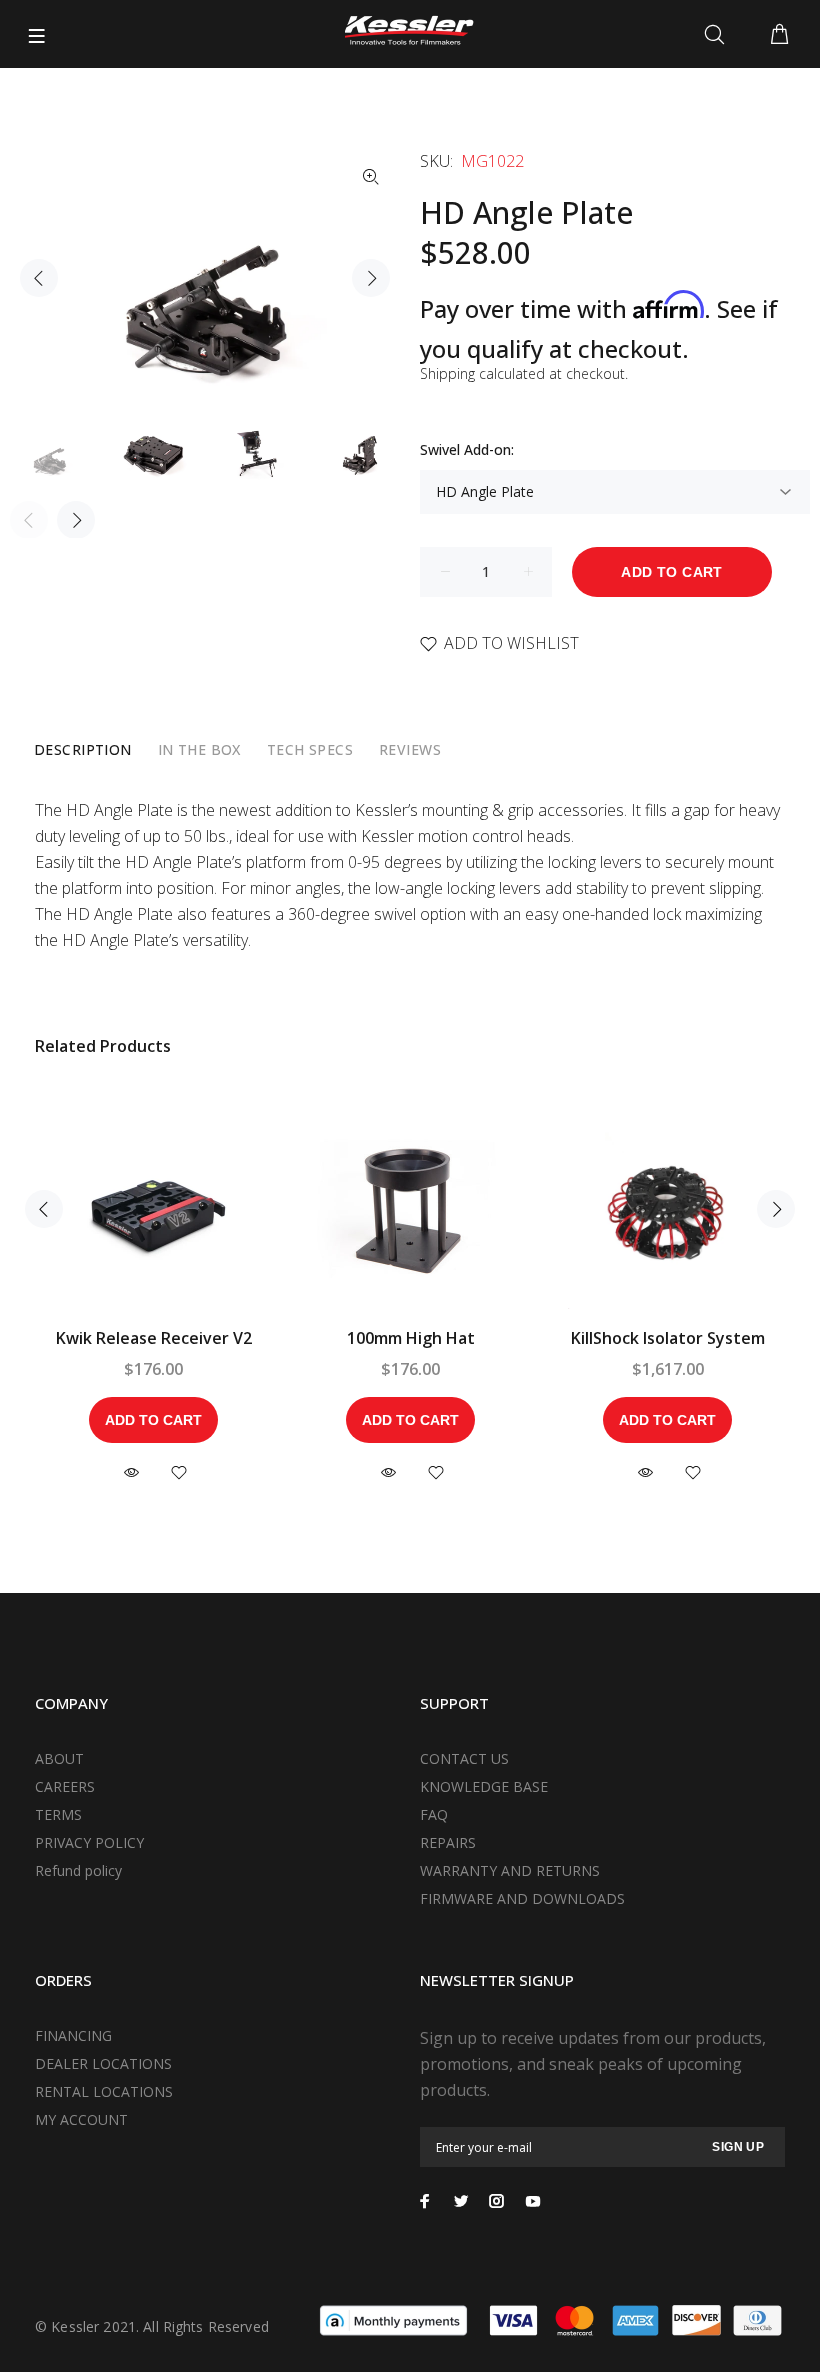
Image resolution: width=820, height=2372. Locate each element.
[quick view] (131, 1473)
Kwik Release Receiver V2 (154, 1338)
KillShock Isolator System (668, 1338)
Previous (39, 278)
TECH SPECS (310, 749)
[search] (718, 35)
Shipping (447, 373)
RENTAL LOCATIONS (104, 2091)
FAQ (434, 1814)
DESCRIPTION (83, 749)
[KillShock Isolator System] (668, 1209)
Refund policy (78, 1870)
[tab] (83, 750)
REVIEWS (410, 749)
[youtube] (533, 2201)
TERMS (58, 1814)
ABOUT (59, 1758)
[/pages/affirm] (393, 2319)
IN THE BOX (199, 749)
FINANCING (73, 2035)
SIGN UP (738, 2147)
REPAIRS (448, 1842)
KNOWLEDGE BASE (484, 1786)
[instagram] (497, 2201)
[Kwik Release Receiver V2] (153, 1209)
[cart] (779, 35)
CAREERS (65, 1786)
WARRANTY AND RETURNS (510, 1870)
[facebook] (425, 2201)
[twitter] (461, 2201)
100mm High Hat (411, 1338)
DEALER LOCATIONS (103, 2063)
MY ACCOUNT (81, 2119)
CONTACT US (464, 1758)
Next (371, 278)
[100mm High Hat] (410, 1209)
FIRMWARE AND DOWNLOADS (522, 1898)
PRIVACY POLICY (89, 1842)
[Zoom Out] (371, 177)
